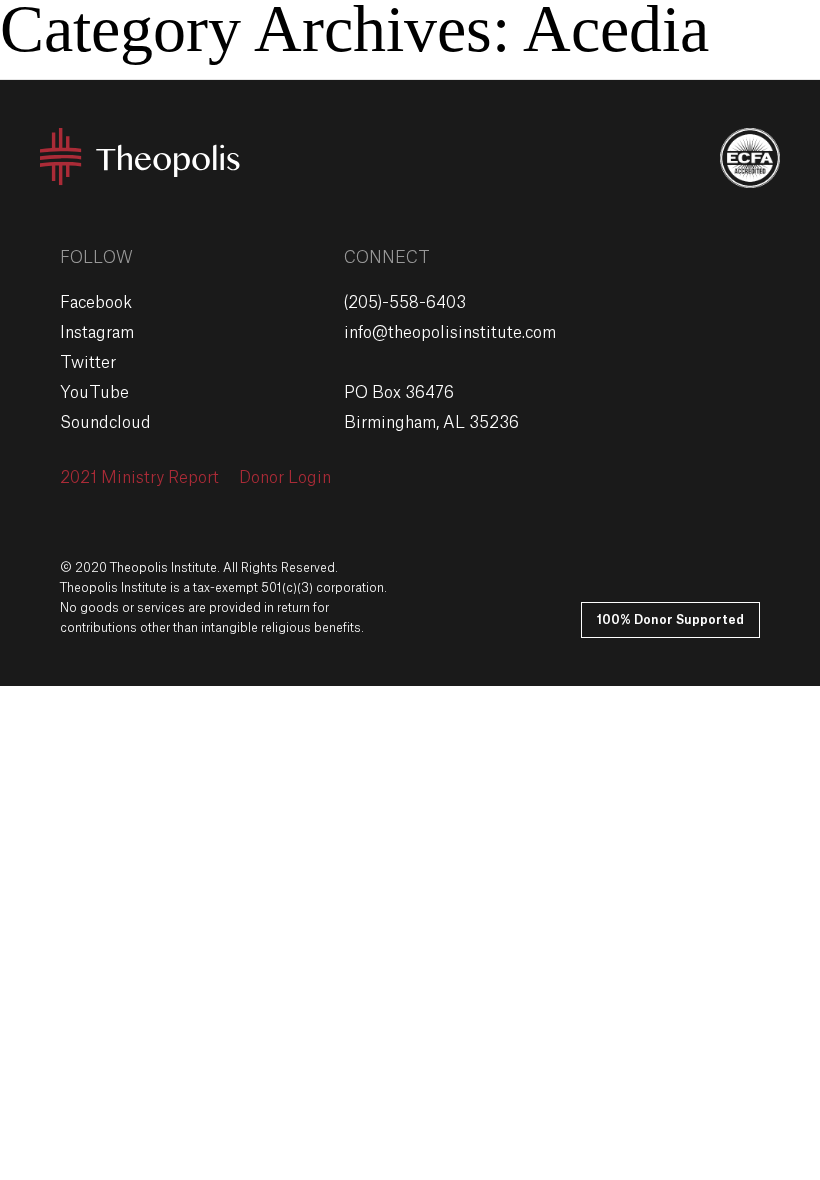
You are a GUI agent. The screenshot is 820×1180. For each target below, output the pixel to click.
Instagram (97, 333)
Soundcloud (105, 423)
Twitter (88, 363)
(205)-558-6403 (405, 303)
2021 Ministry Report (139, 478)
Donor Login (285, 478)
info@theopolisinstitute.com (450, 333)
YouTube (94, 393)
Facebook (96, 303)
